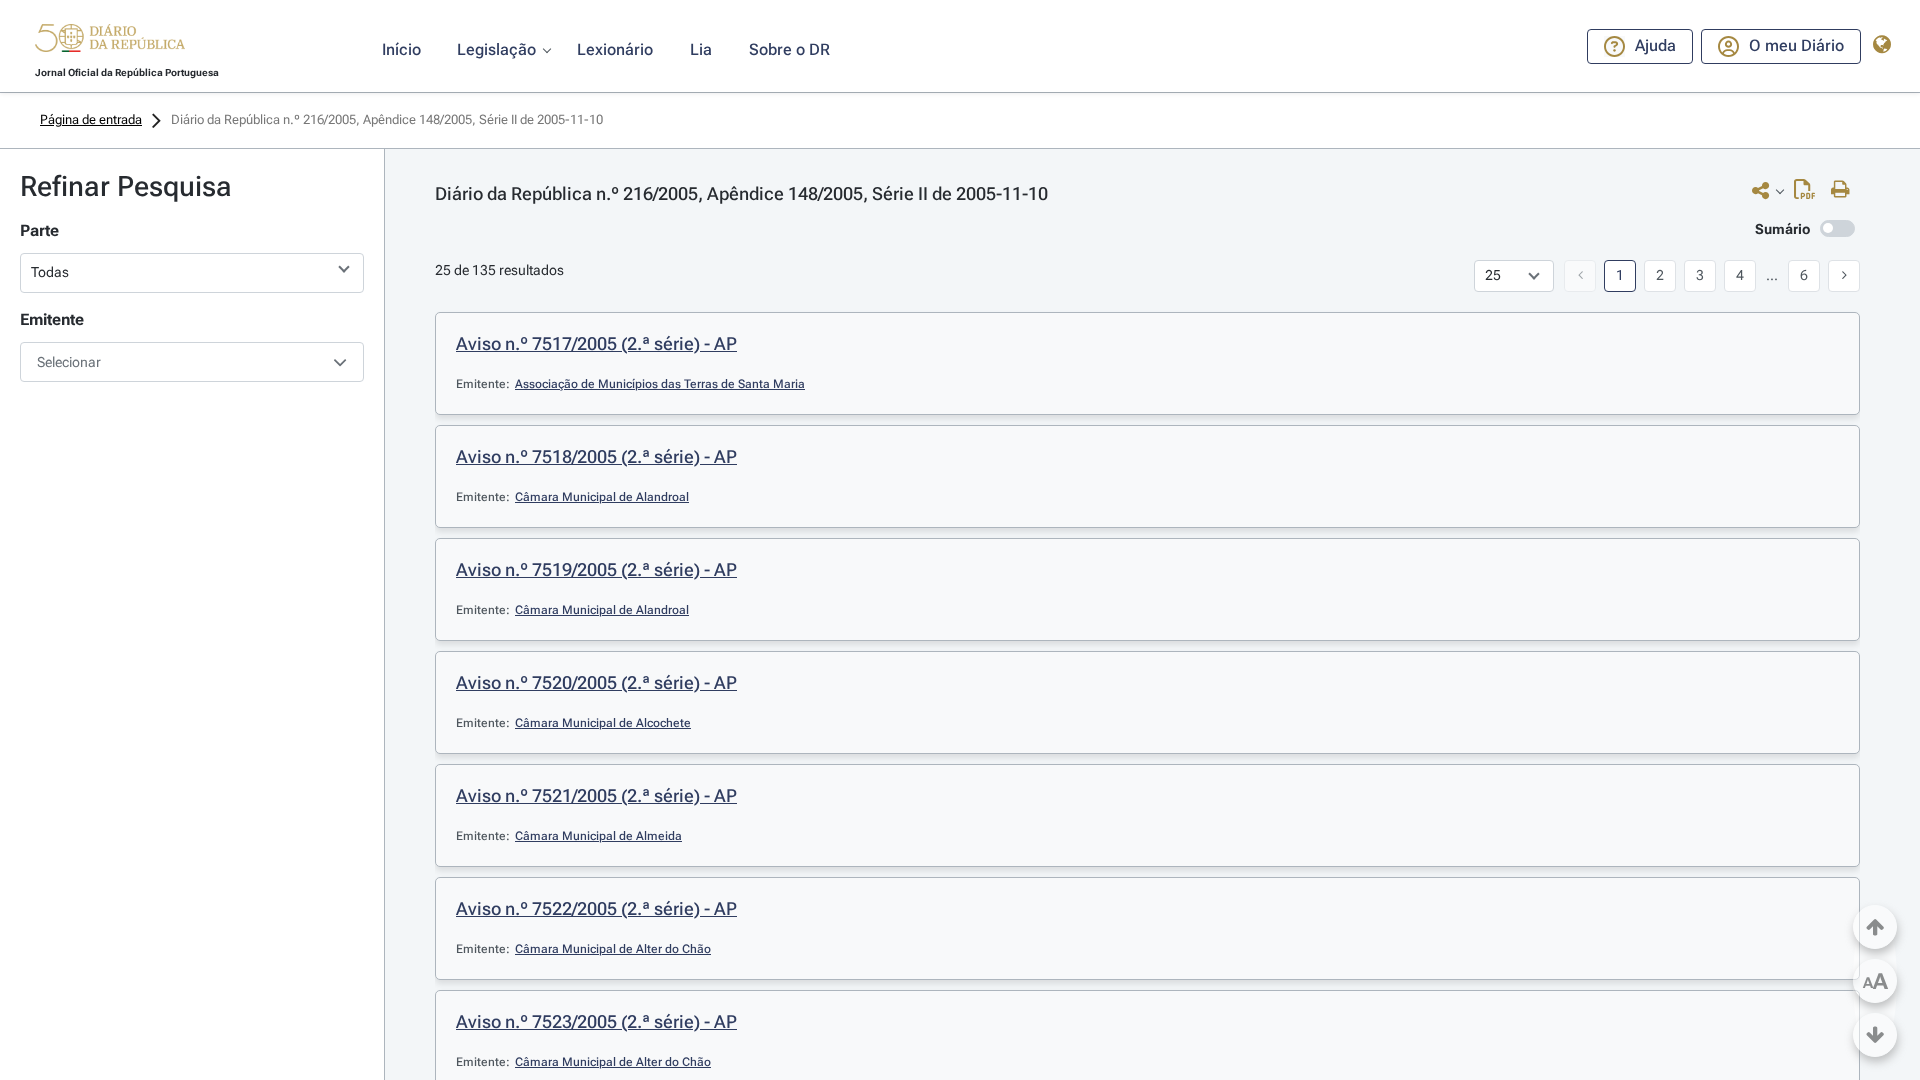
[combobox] (192, 362)
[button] (110, 41)
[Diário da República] (110, 42)
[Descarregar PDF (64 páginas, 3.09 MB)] (1809, 194)
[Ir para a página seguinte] (1844, 276)
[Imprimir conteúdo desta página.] (1845, 190)
